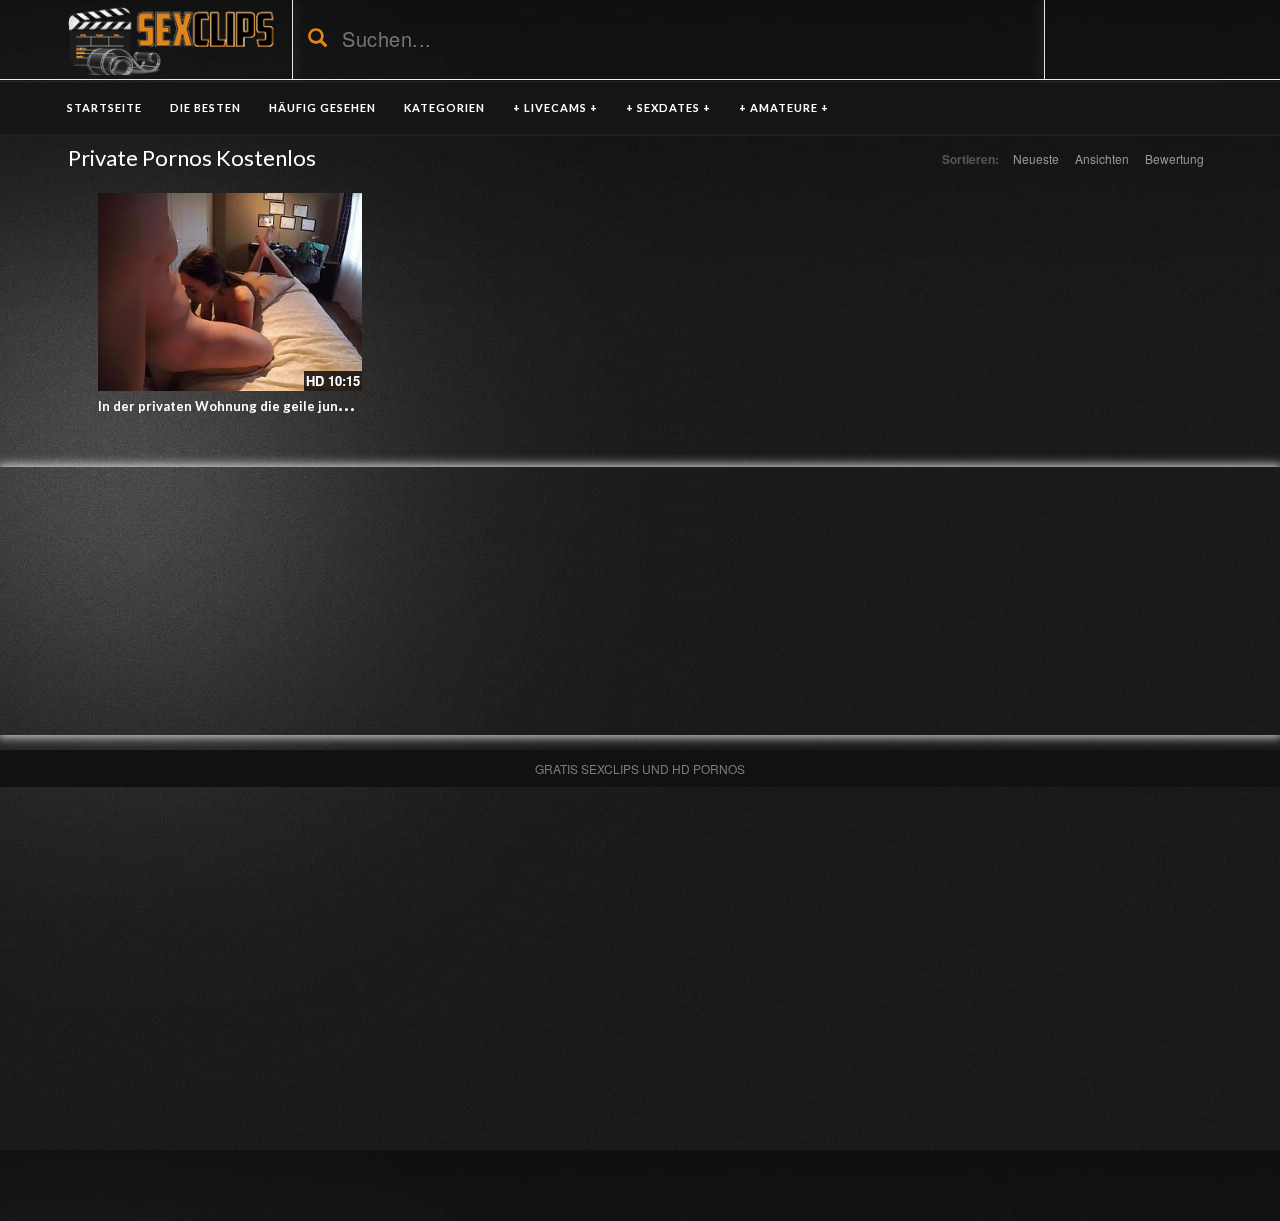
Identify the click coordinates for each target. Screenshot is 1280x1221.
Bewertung (1174, 158)
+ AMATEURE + (784, 107)
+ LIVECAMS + (555, 107)
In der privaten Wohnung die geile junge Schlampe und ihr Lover (301, 406)
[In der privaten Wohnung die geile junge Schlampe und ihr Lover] (230, 292)
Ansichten (1102, 158)
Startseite (104, 107)
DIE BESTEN (205, 107)
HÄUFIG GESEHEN (322, 107)
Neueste (1036, 158)
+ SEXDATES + (668, 107)
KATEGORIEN (444, 107)
